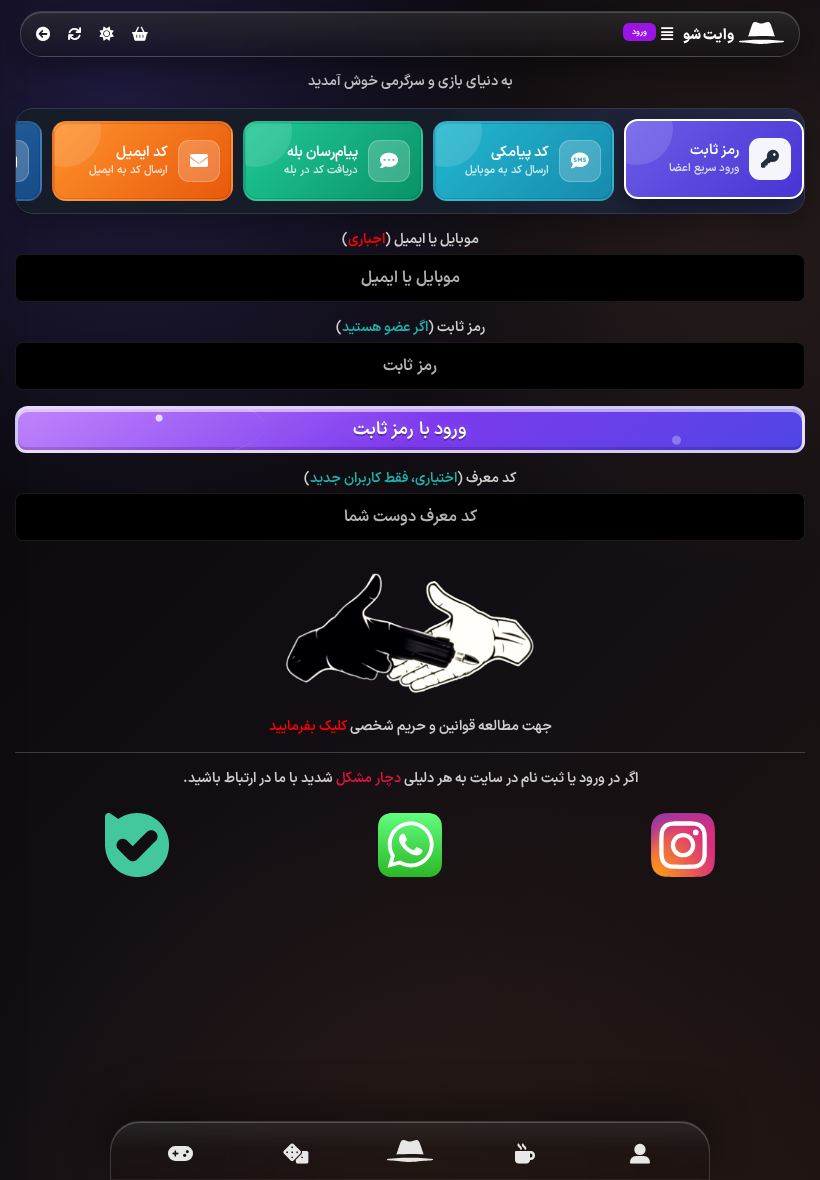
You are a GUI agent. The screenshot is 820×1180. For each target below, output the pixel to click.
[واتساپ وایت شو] (410, 844)
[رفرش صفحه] (75, 35)
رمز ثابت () (410, 328)
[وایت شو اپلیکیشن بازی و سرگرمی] (761, 35)
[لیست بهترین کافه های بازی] (524, 1154)
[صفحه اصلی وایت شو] (410, 1154)
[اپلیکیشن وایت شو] (639, 1154)
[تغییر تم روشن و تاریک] (107, 34)
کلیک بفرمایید (308, 726)
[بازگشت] (43, 35)
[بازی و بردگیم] (295, 1154)
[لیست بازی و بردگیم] (180, 1154)
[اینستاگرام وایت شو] (683, 844)
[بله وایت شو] (137, 844)
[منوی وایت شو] (667, 35)
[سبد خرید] (140, 35)
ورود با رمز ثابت (410, 429)
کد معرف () (410, 479)
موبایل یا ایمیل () (410, 240)
